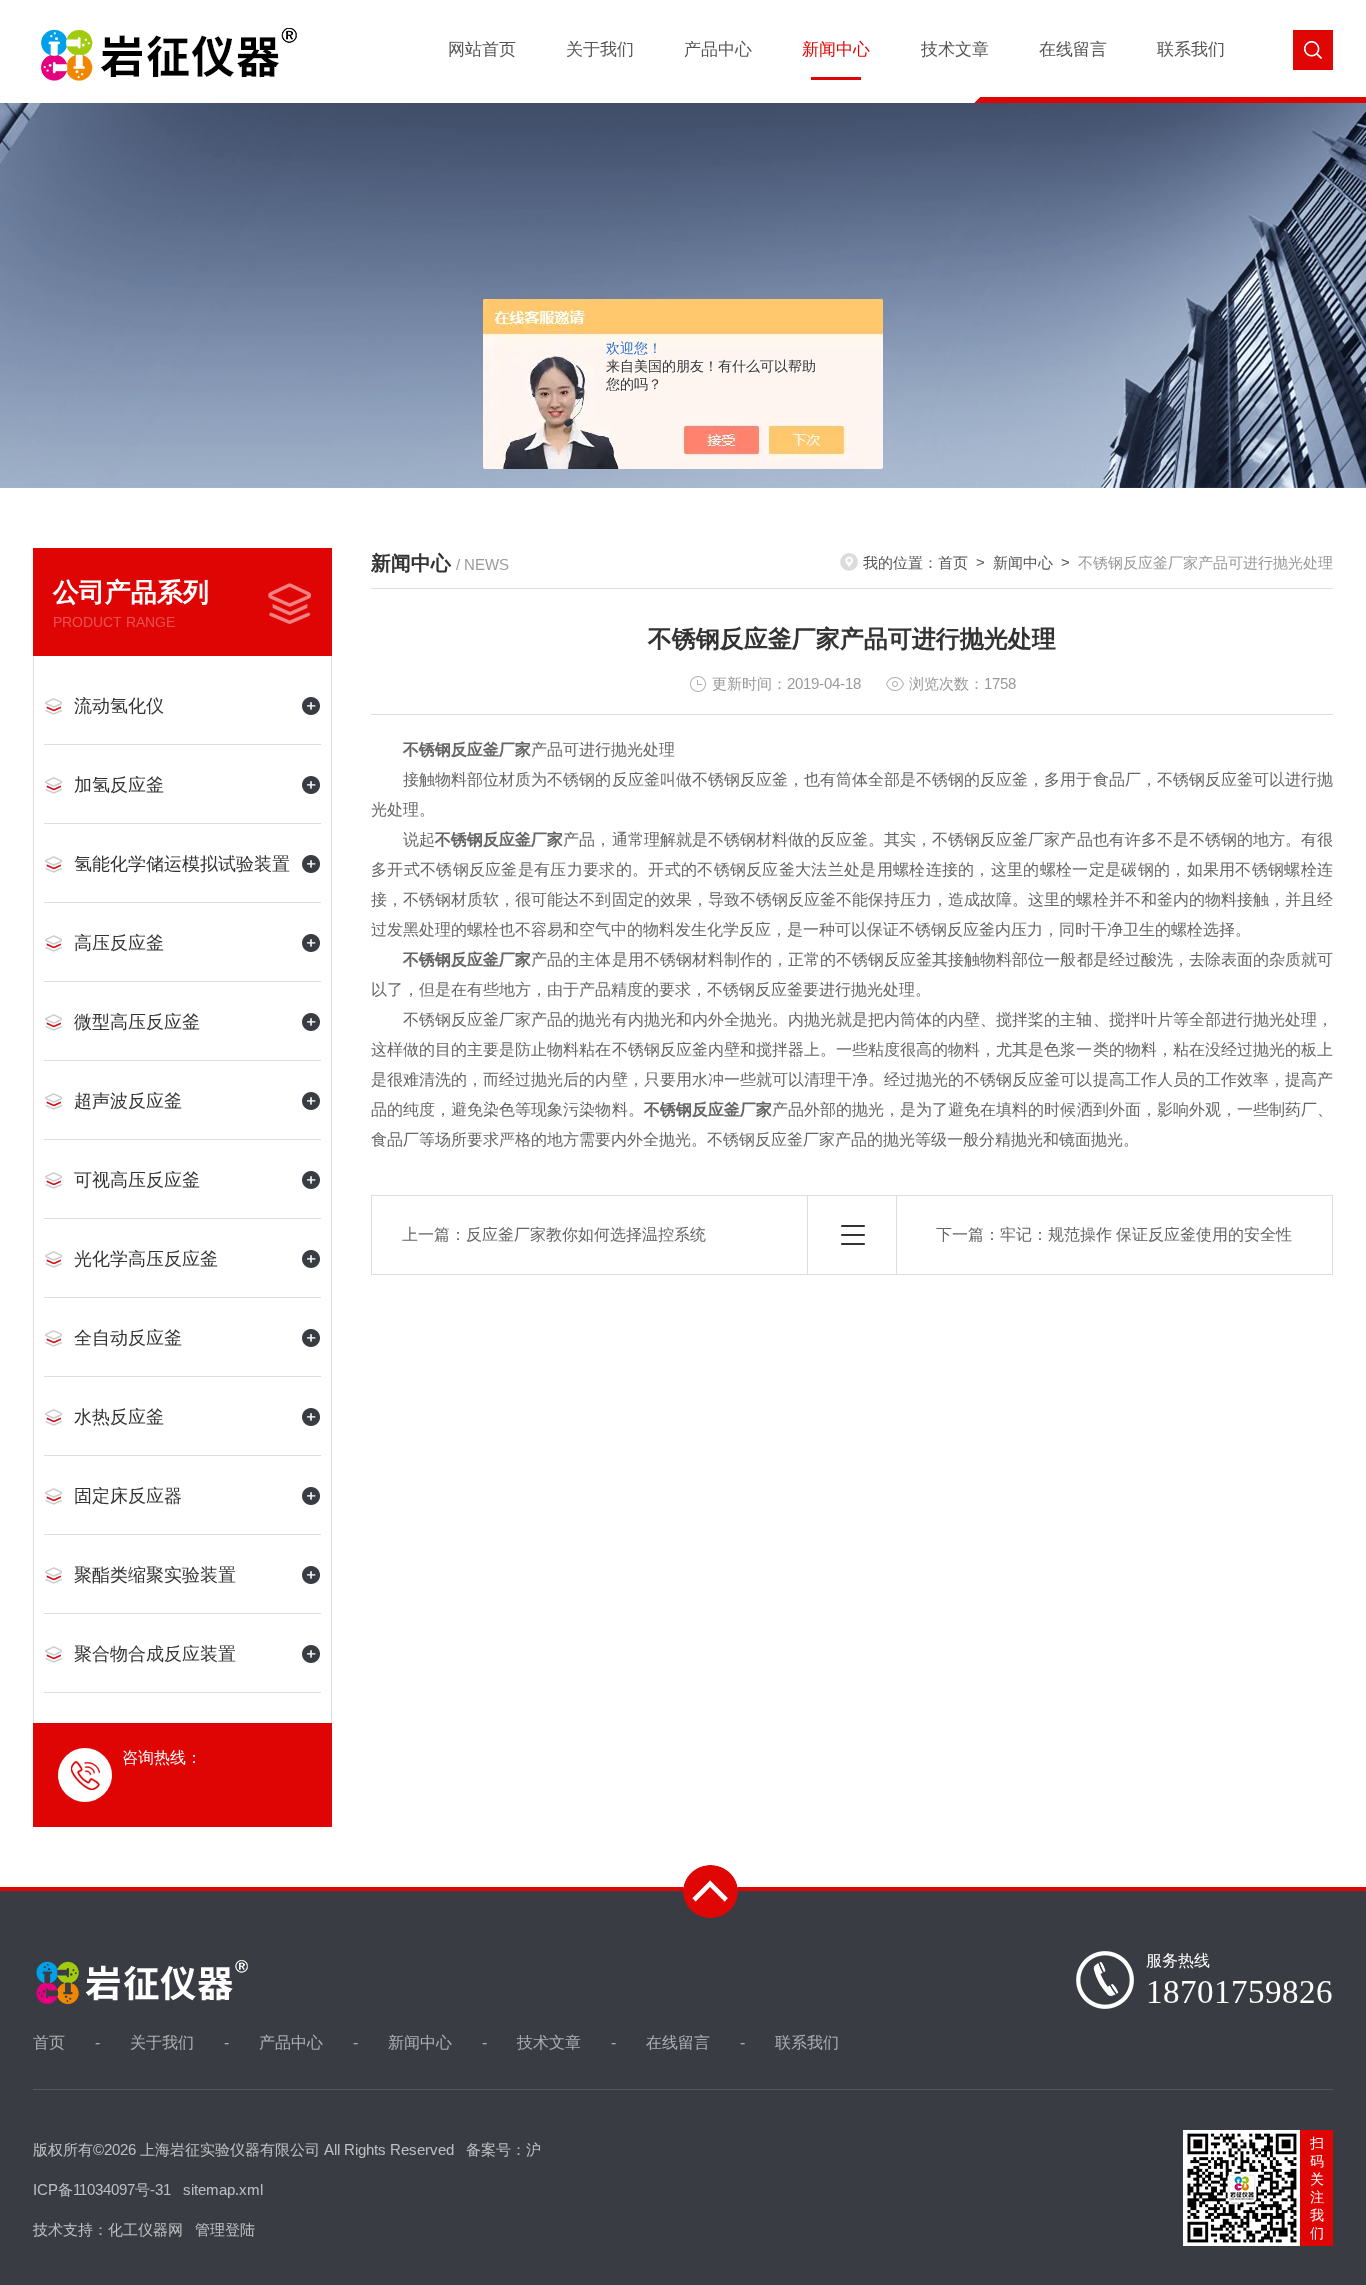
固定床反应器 (128, 1496)
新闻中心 (836, 49)
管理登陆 (225, 2229)
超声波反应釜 (128, 1101)
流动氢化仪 (119, 706)
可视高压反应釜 (137, 1180)
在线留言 (1073, 49)
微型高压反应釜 (137, 1022)
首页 (953, 562)
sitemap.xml (223, 2189)
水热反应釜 (119, 1417)
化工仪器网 (145, 2229)
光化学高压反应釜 (146, 1259)
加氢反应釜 (119, 785)
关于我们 (600, 49)
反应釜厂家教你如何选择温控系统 (586, 1234)
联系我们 (1191, 49)
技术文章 (955, 49)
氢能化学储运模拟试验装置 (182, 864)
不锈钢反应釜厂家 (467, 749)
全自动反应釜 (128, 1338)
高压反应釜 (119, 943)
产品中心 (718, 49)
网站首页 (482, 49)
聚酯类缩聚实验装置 (155, 1575)
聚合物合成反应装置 (155, 1654)
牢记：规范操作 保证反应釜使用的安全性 (1146, 1234)
